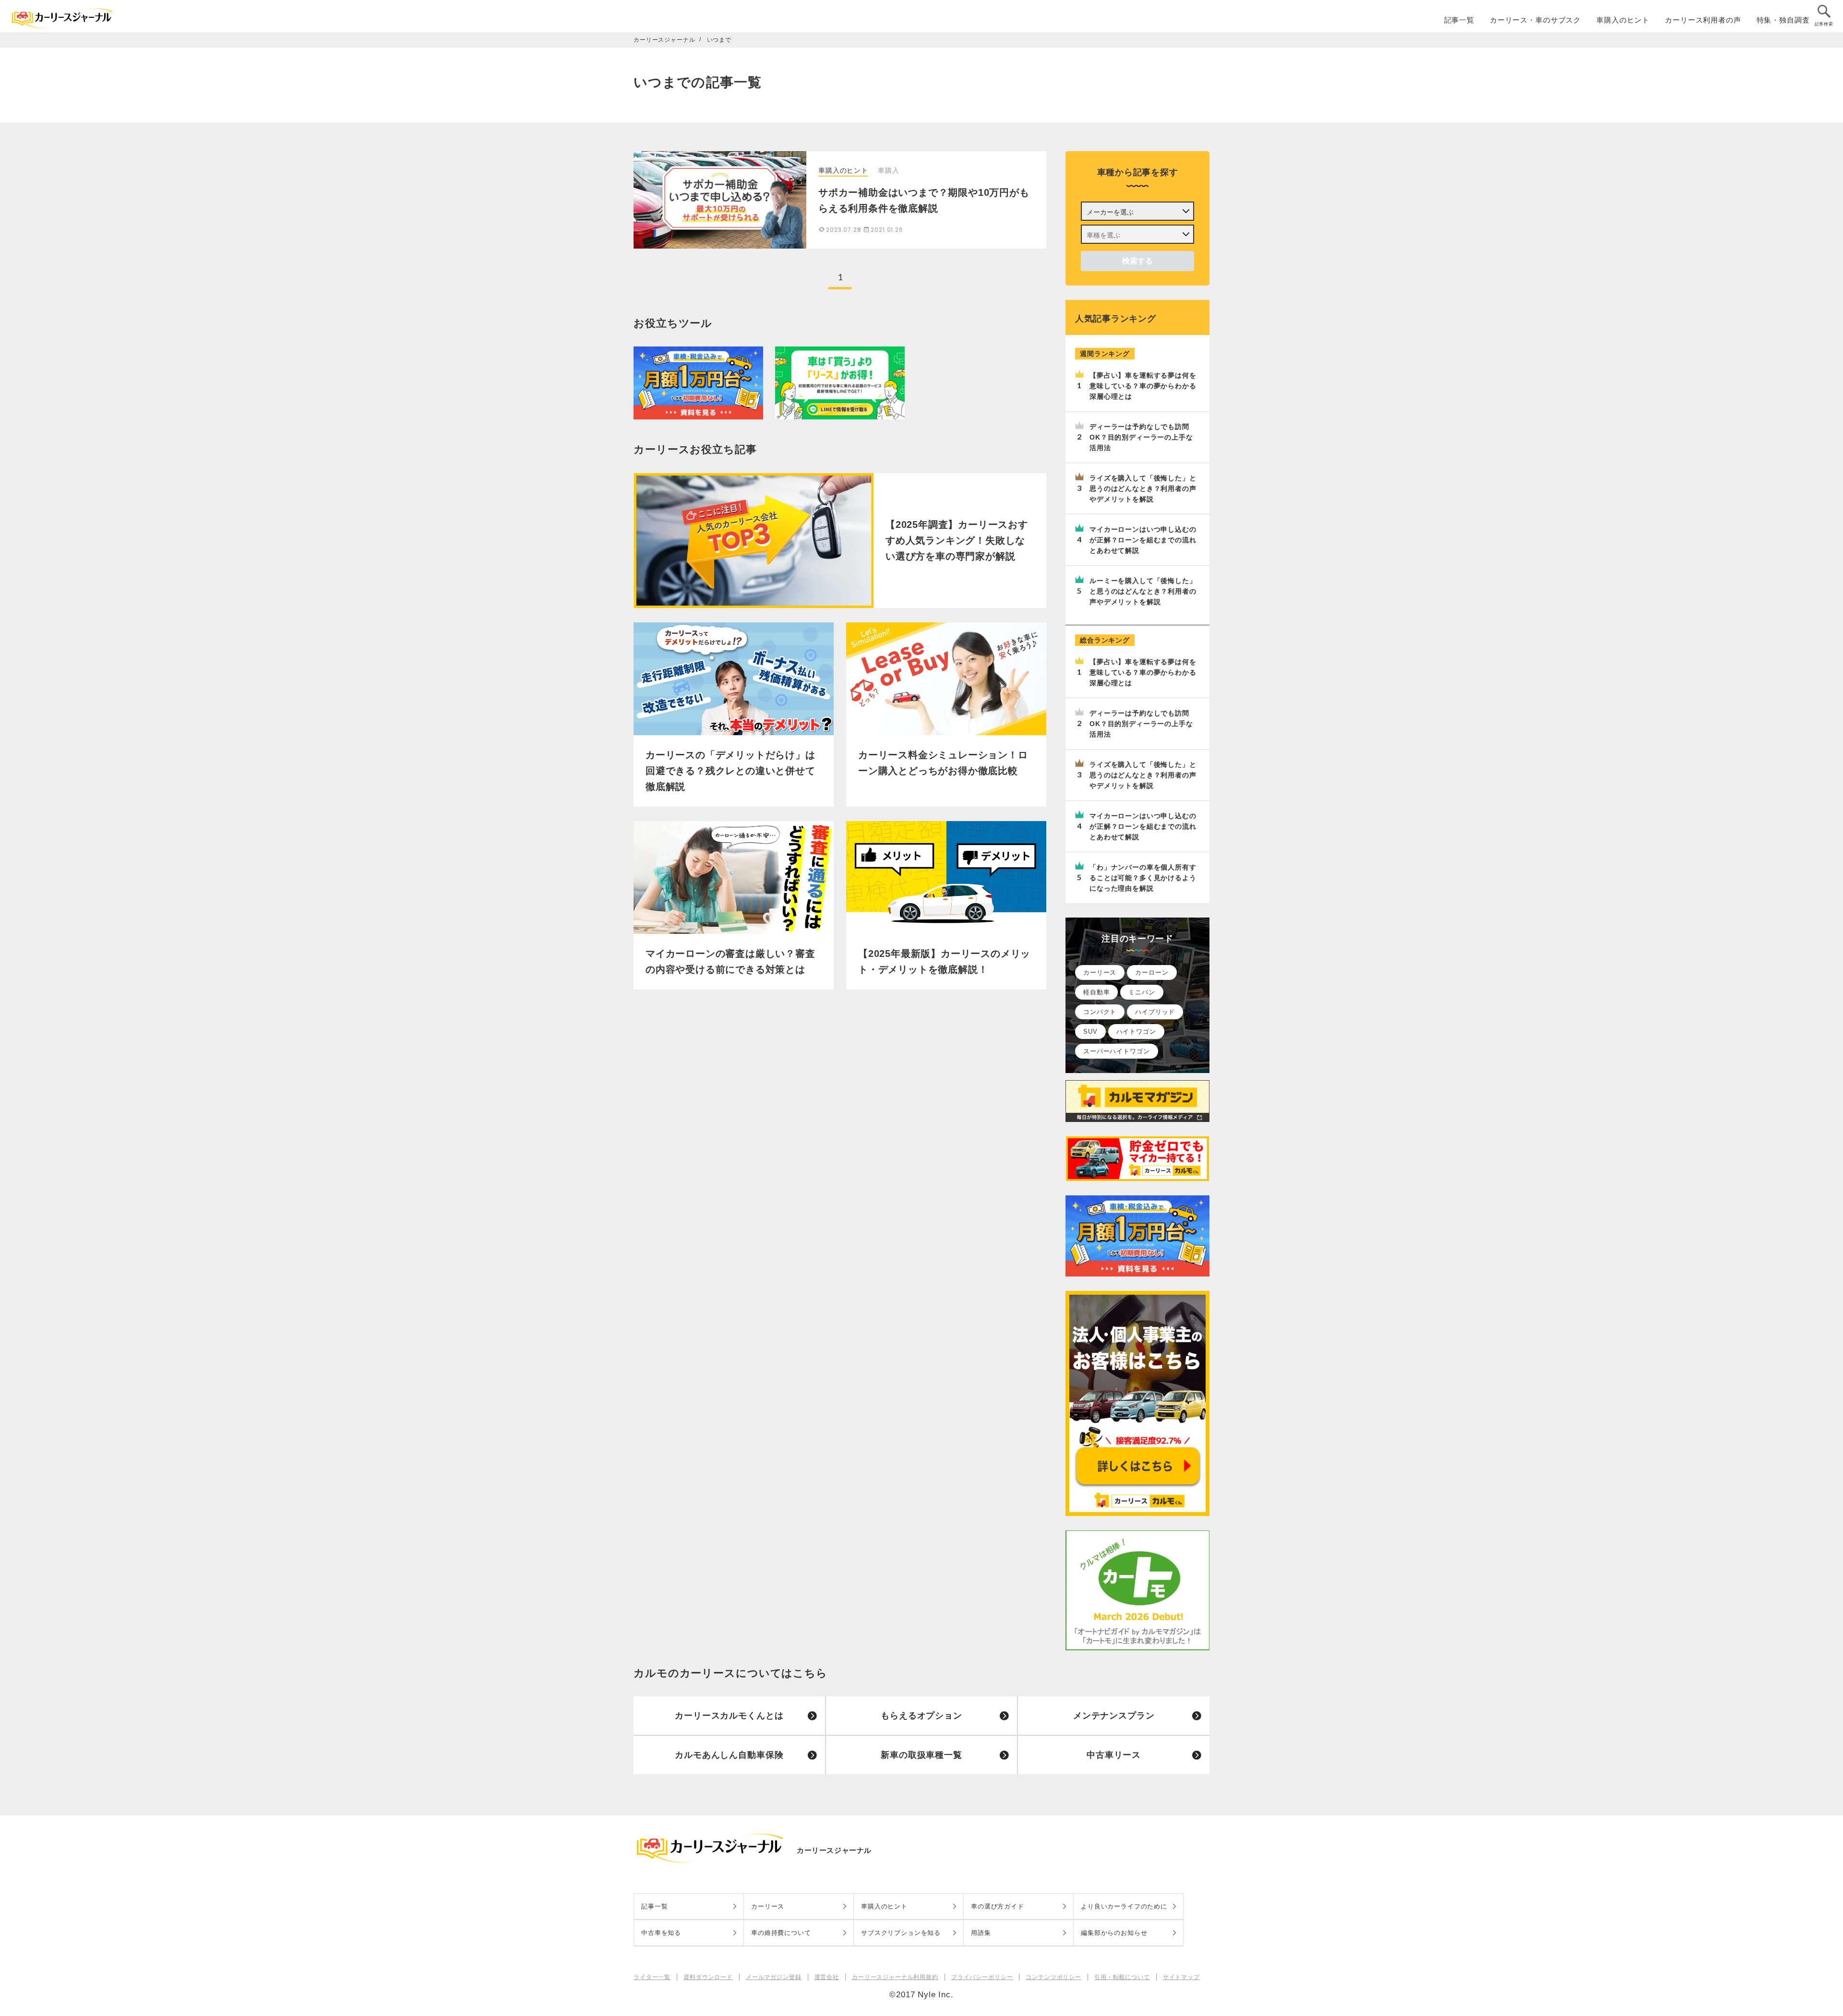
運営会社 (827, 1977)
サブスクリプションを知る (901, 1933)
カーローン (1152, 972)
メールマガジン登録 (774, 1977)
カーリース (1100, 972)
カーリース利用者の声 (1703, 20)
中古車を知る (661, 1933)
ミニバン (1142, 992)
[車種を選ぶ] (1137, 234)
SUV (1090, 1032)
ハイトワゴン (1136, 1032)
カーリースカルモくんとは (729, 1716)
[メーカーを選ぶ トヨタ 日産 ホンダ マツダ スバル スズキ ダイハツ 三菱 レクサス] (1137, 211)
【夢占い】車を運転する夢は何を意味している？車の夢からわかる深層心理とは (1143, 386)
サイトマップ (1181, 1977)
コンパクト (1100, 1012)
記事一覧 (1459, 20)
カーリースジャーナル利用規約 (895, 1977)
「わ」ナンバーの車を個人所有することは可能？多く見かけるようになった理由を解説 (1143, 878)
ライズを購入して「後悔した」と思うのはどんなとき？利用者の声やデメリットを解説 (1143, 489)
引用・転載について (1122, 1977)
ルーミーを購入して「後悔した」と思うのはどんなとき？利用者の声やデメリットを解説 (1143, 591)
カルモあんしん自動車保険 (729, 1755)
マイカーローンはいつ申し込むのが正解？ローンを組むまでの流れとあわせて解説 (1143, 540)
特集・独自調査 (1783, 20)
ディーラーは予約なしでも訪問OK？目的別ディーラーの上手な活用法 (1141, 437)
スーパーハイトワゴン (1117, 1051)
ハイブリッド (1155, 1012)
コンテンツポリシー (1053, 1977)
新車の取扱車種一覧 (921, 1755)
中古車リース (1114, 1755)
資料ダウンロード (708, 1977)
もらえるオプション (921, 1716)
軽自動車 (1096, 992)
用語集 (981, 1933)
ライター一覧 (652, 1977)
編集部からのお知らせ (1114, 1933)
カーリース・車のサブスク (1535, 20)
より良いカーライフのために (1124, 1906)
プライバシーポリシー (982, 1977)
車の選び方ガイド (998, 1906)
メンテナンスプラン (1114, 1716)
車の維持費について (781, 1933)
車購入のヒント (1623, 20)
